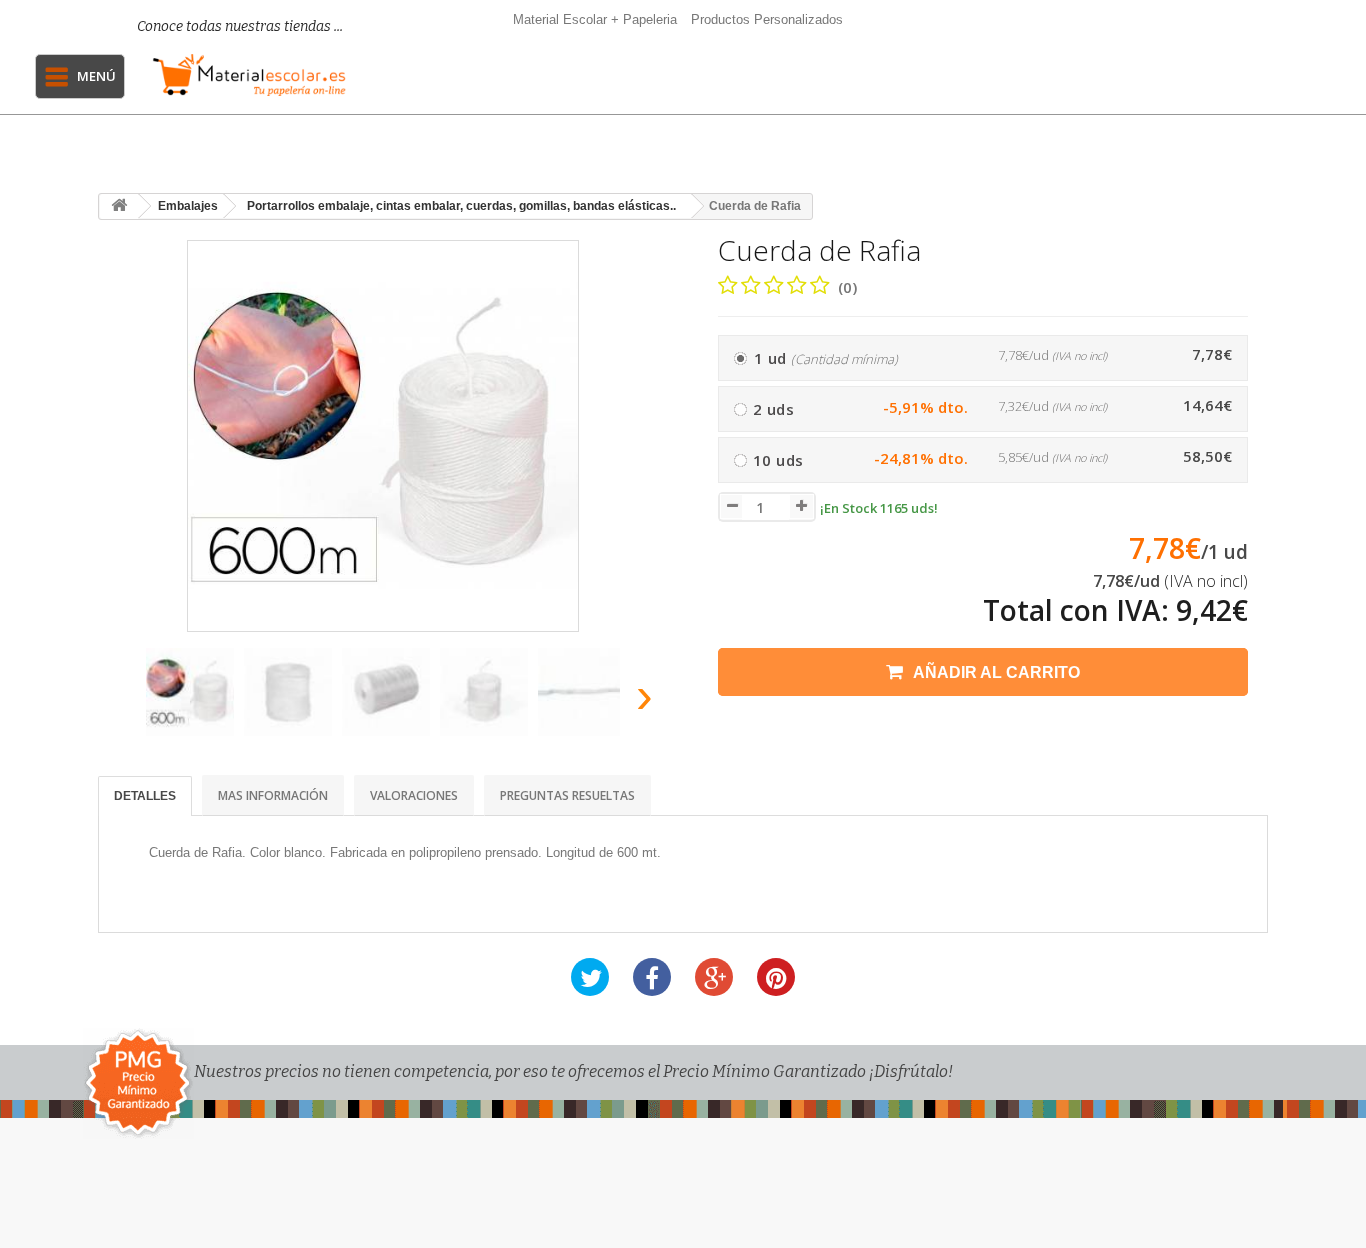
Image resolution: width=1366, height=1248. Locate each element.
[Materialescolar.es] (249, 75)
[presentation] (121, 701)
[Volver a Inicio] (119, 206)
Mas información (273, 795)
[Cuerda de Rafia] (190, 692)
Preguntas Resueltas (567, 795)
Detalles (145, 796)
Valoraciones (414, 795)
